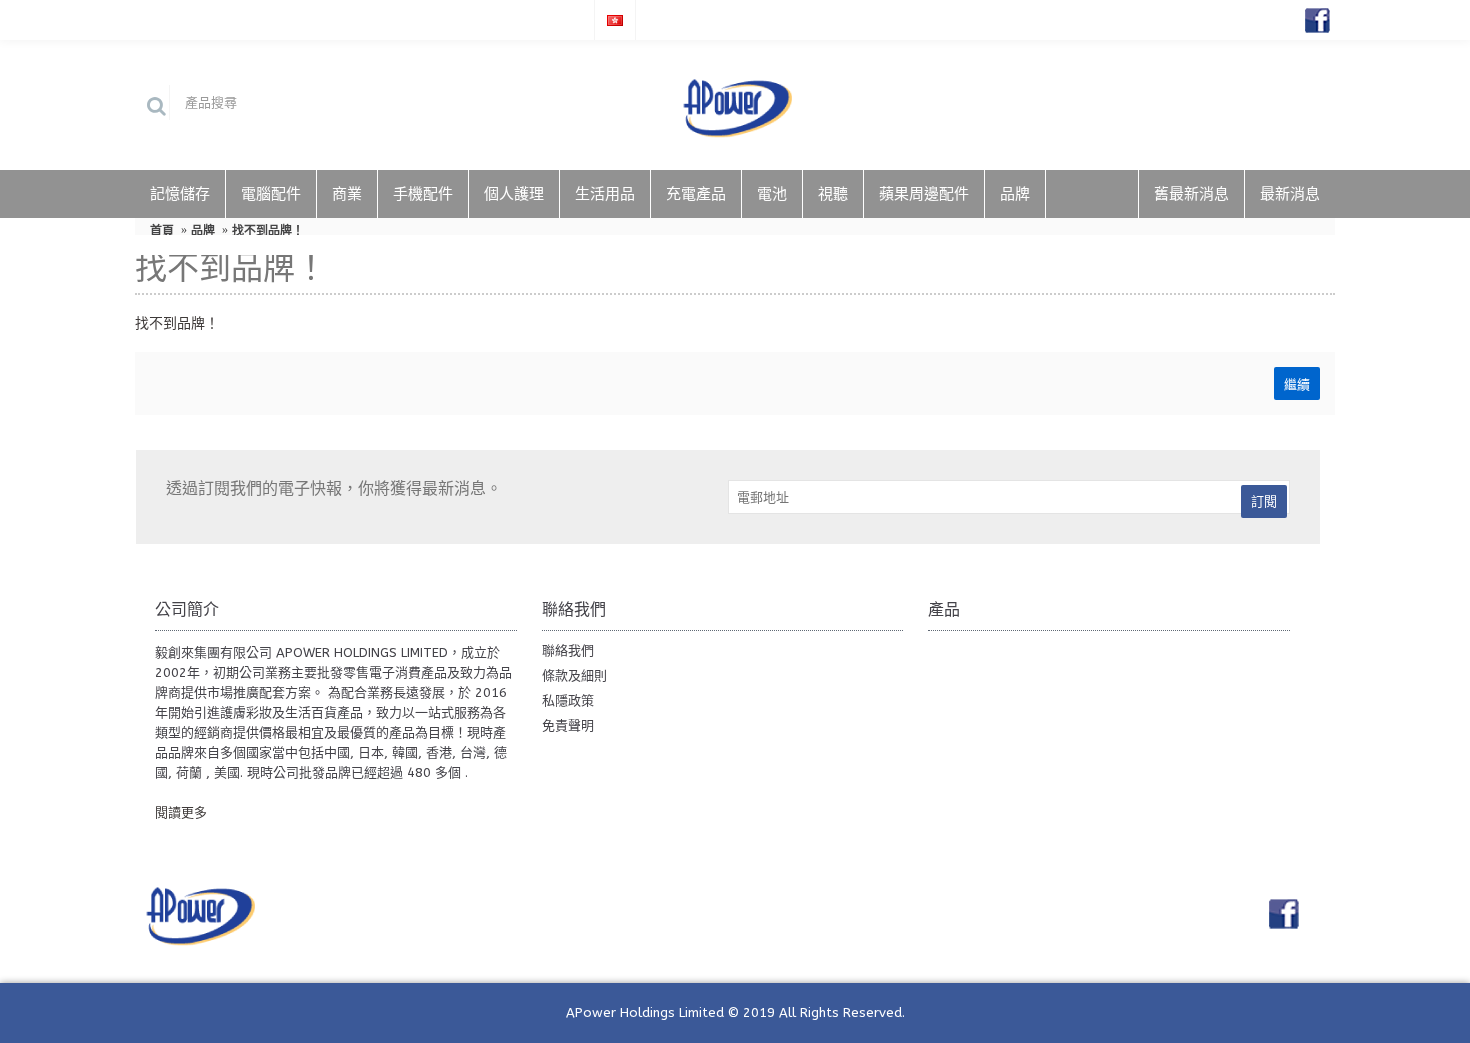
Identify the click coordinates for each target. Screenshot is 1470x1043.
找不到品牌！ (268, 231)
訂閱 (1264, 501)
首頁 (162, 231)
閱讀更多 (181, 812)
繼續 (1297, 383)
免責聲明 (568, 725)
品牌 (203, 231)
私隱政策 (568, 700)
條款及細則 (574, 675)
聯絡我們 (568, 650)
